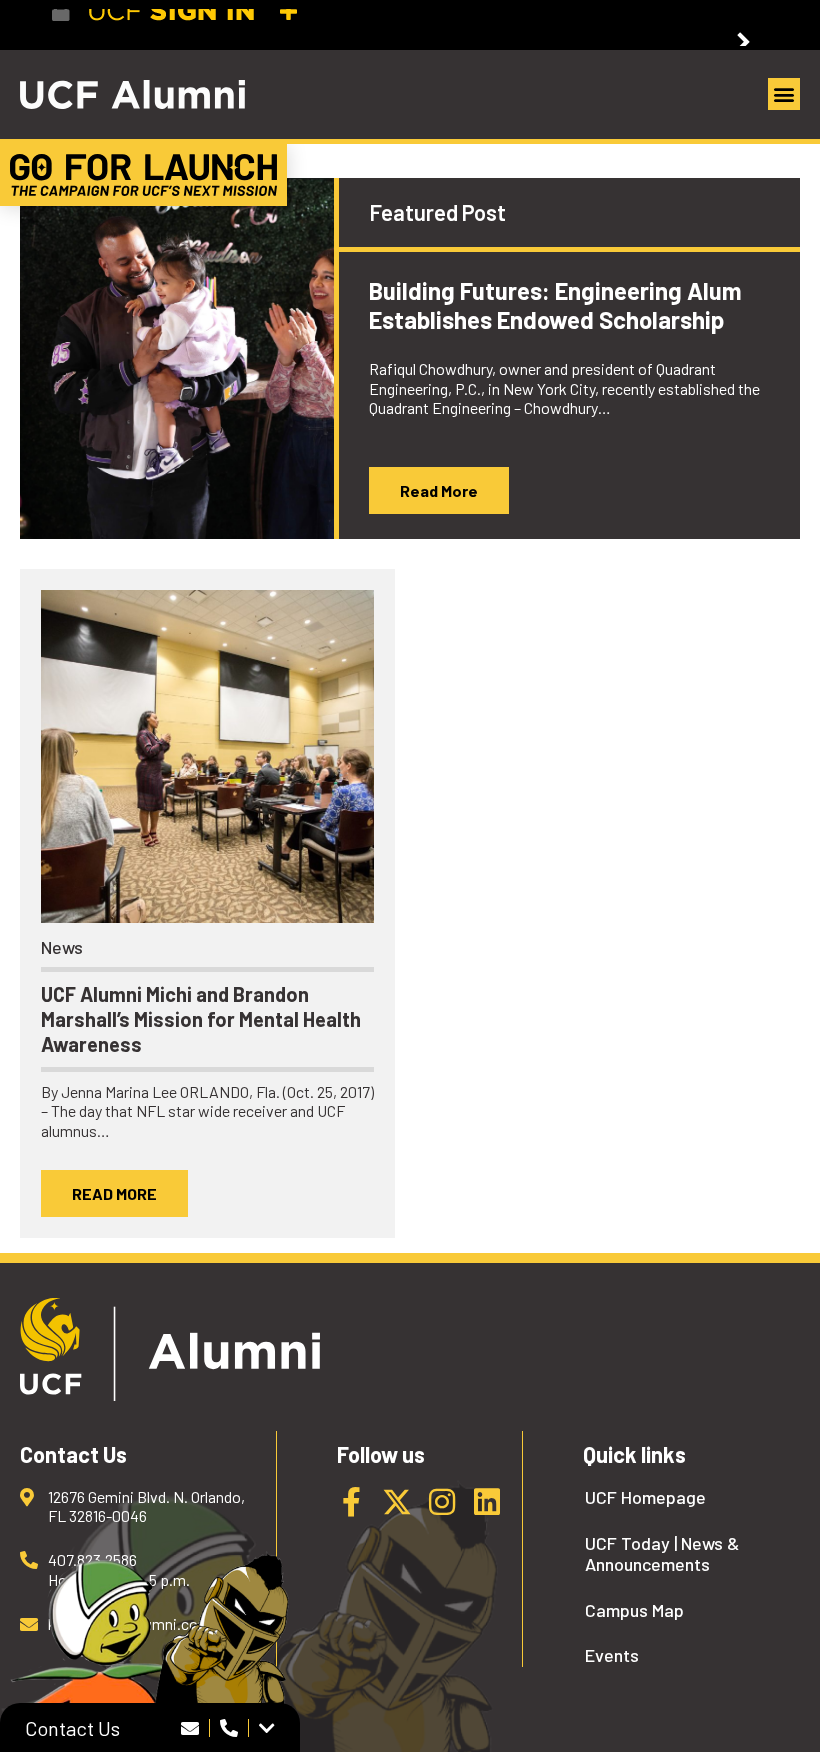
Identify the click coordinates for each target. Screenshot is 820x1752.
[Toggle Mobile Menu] (750, 23)
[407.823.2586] (229, 1728)
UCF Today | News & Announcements (662, 1554)
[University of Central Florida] (198, 24)
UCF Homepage (645, 1497)
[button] (784, 94)
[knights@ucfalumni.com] (190, 1728)
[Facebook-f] (352, 1502)
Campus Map (634, 1610)
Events (612, 1655)
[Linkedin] (487, 1502)
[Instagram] (442, 1502)
